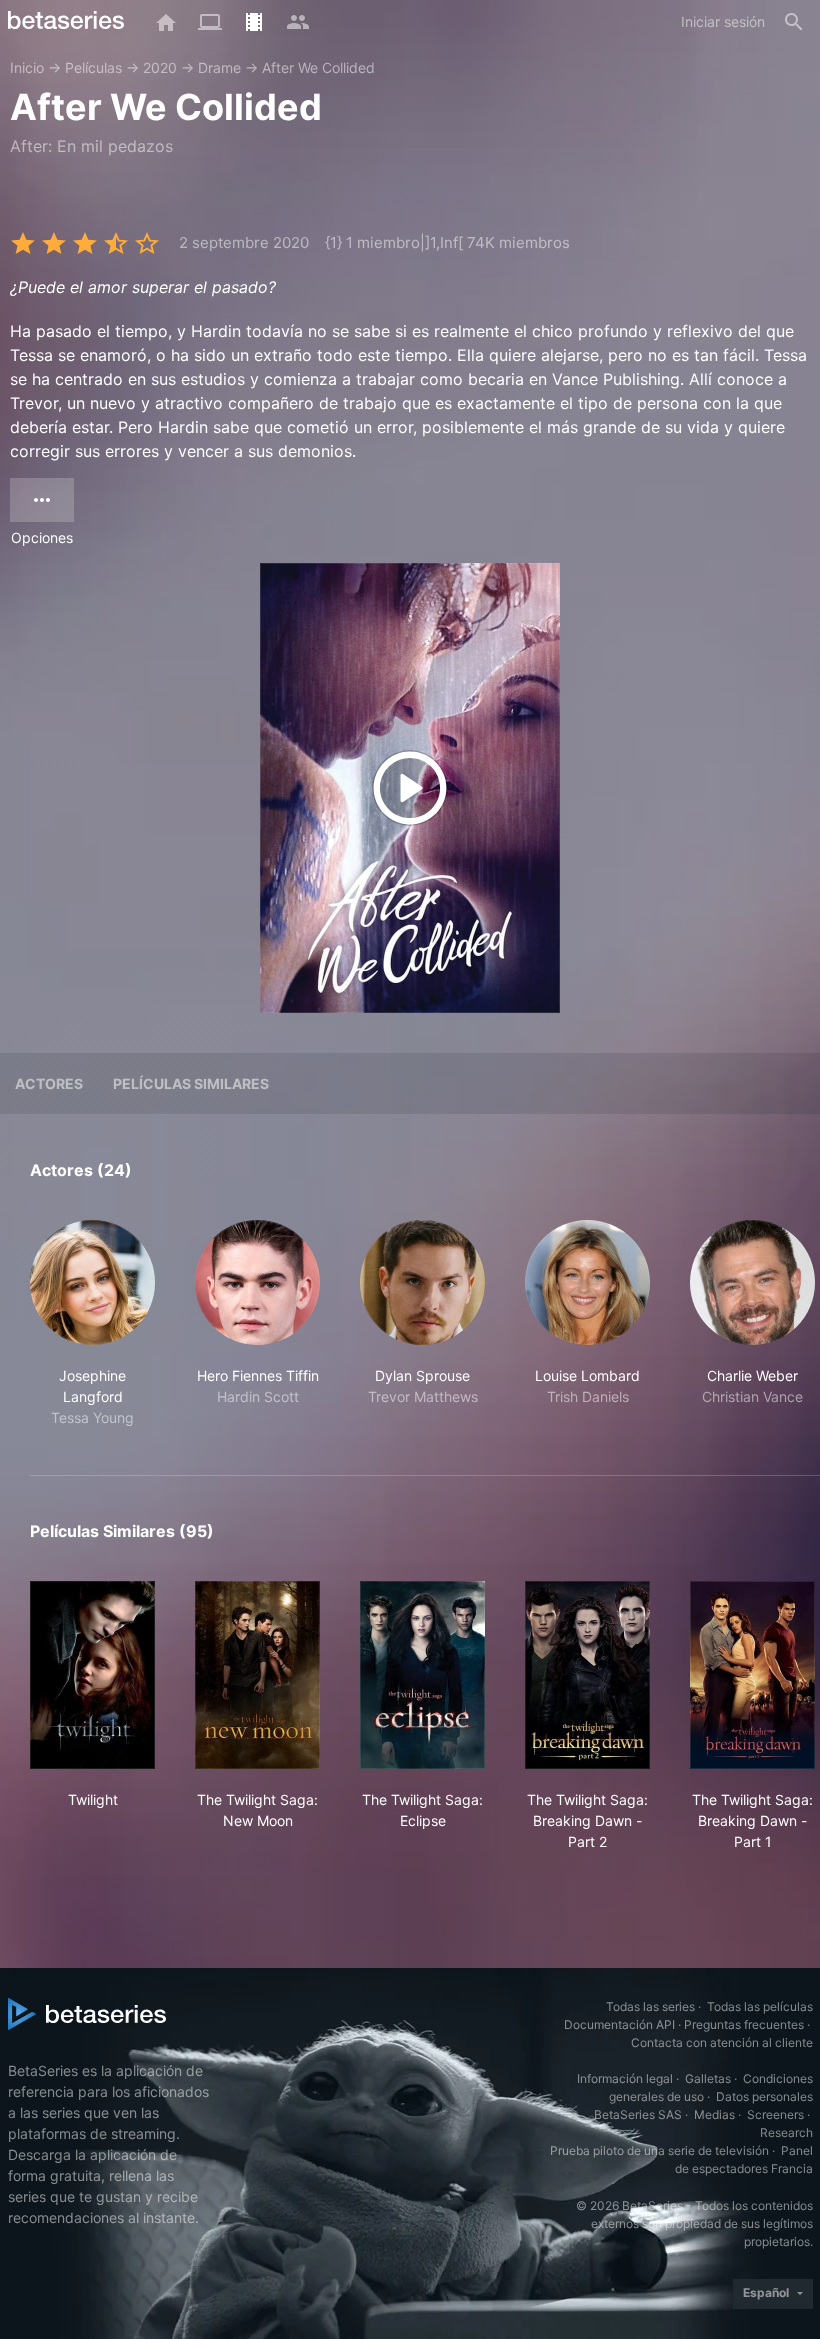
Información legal (625, 2078)
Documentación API (619, 2024)
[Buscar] (794, 22)
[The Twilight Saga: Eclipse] (422, 1675)
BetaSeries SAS (638, 2114)
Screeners (775, 2114)
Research (786, 2132)
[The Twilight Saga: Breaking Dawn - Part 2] (587, 1675)
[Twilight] (92, 1675)
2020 (160, 67)
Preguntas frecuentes (744, 2024)
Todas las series (650, 2006)
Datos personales (764, 2096)
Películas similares (191, 1083)
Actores (49, 1083)
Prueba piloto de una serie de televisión (659, 2150)
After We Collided (318, 67)
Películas (93, 67)
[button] (92, 1324)
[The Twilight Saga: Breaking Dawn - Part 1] (752, 1675)
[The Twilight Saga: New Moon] (257, 1675)
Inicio (27, 67)
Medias (714, 2114)
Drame (219, 67)
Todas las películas (760, 2006)
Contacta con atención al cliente (722, 2042)
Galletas (708, 2078)
